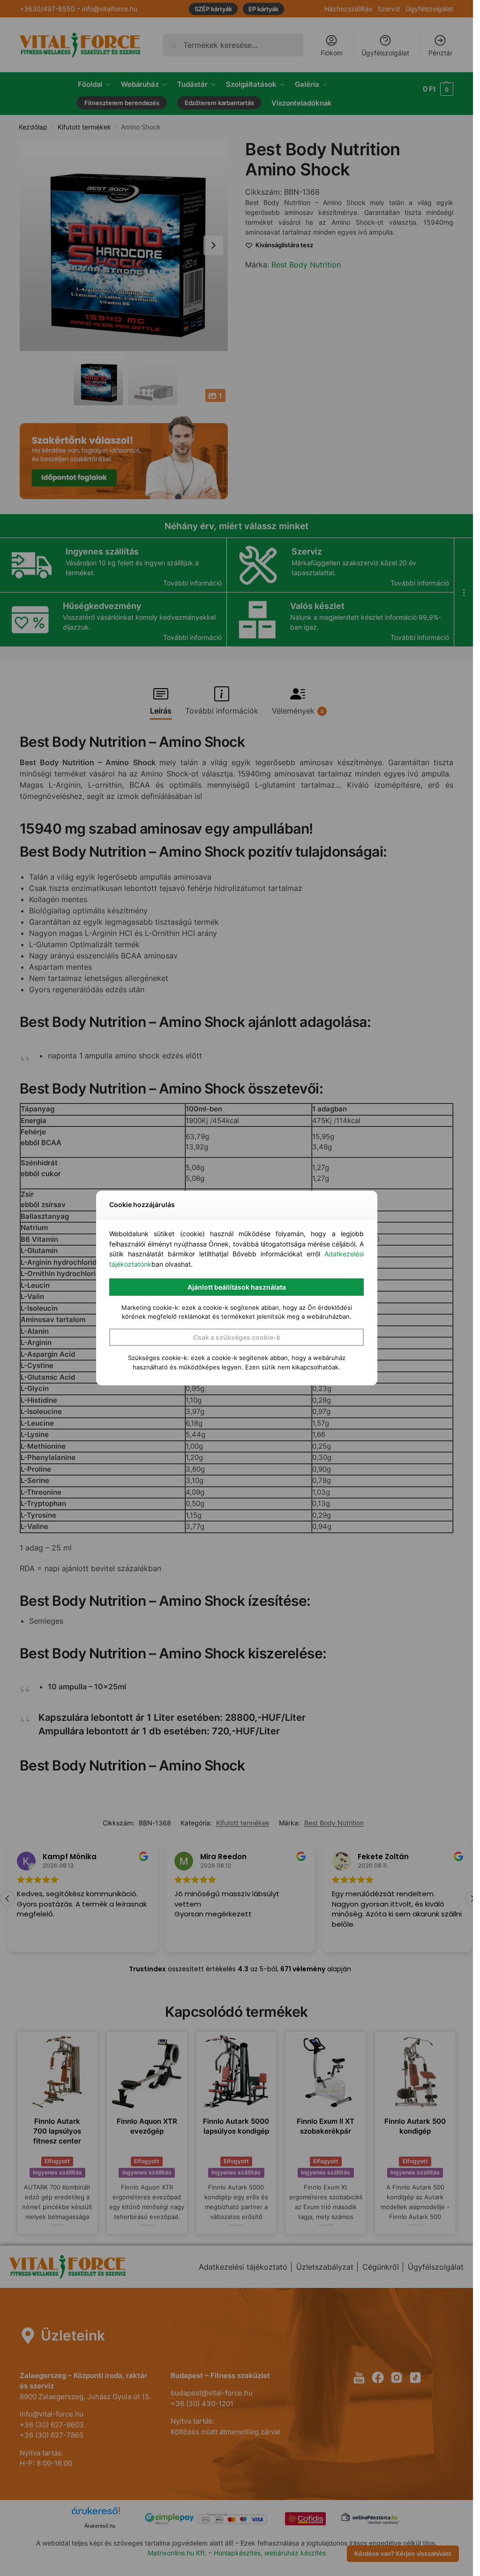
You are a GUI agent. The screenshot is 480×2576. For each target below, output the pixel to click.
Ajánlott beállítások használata (237, 1287)
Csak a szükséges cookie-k (237, 1337)
